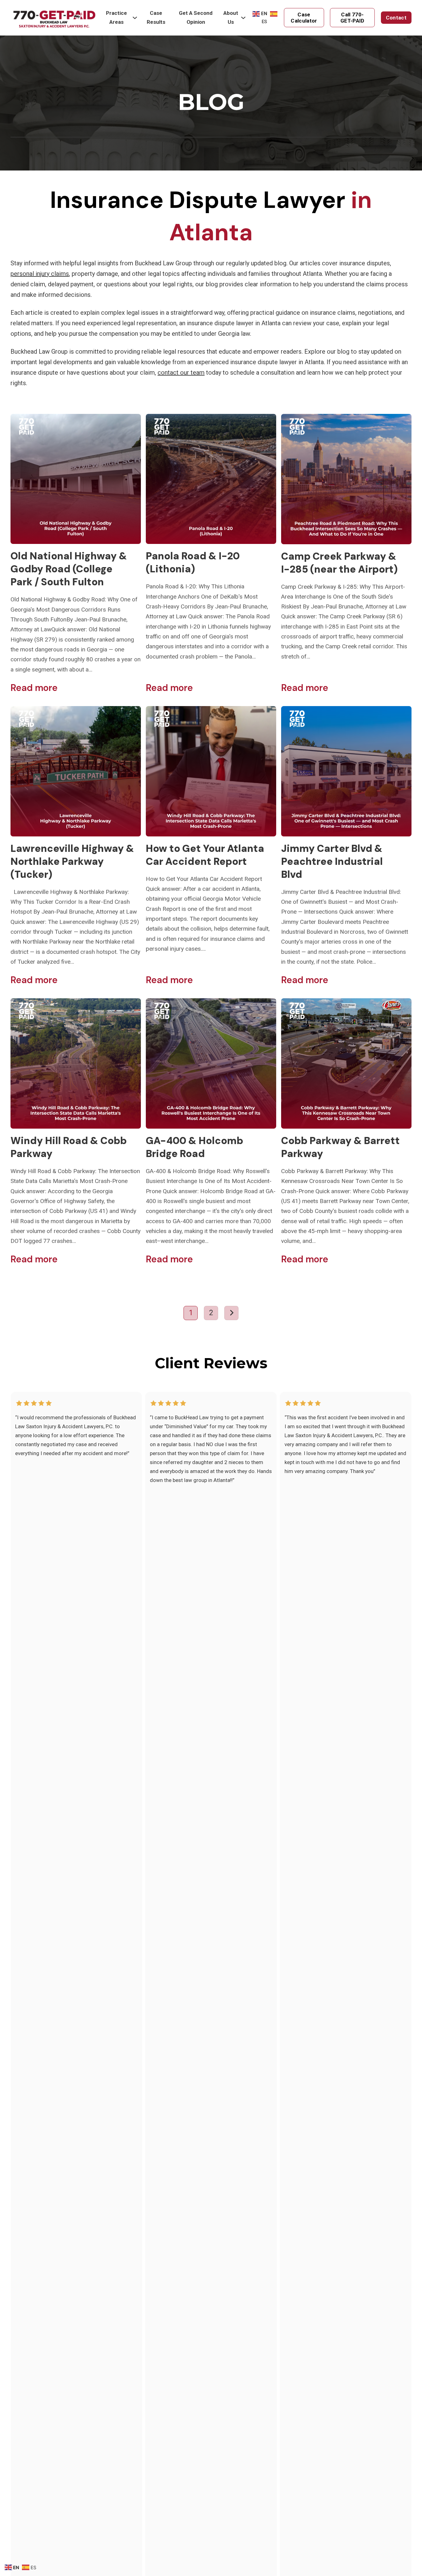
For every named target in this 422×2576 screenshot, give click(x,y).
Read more (34, 688)
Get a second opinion (196, 17)
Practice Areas (116, 17)
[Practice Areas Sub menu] (135, 18)
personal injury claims (40, 274)
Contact (396, 18)
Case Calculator (304, 18)
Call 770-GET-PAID (352, 18)
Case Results (156, 17)
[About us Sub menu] (243, 18)
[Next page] (231, 1313)
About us (231, 17)
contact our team (181, 373)
